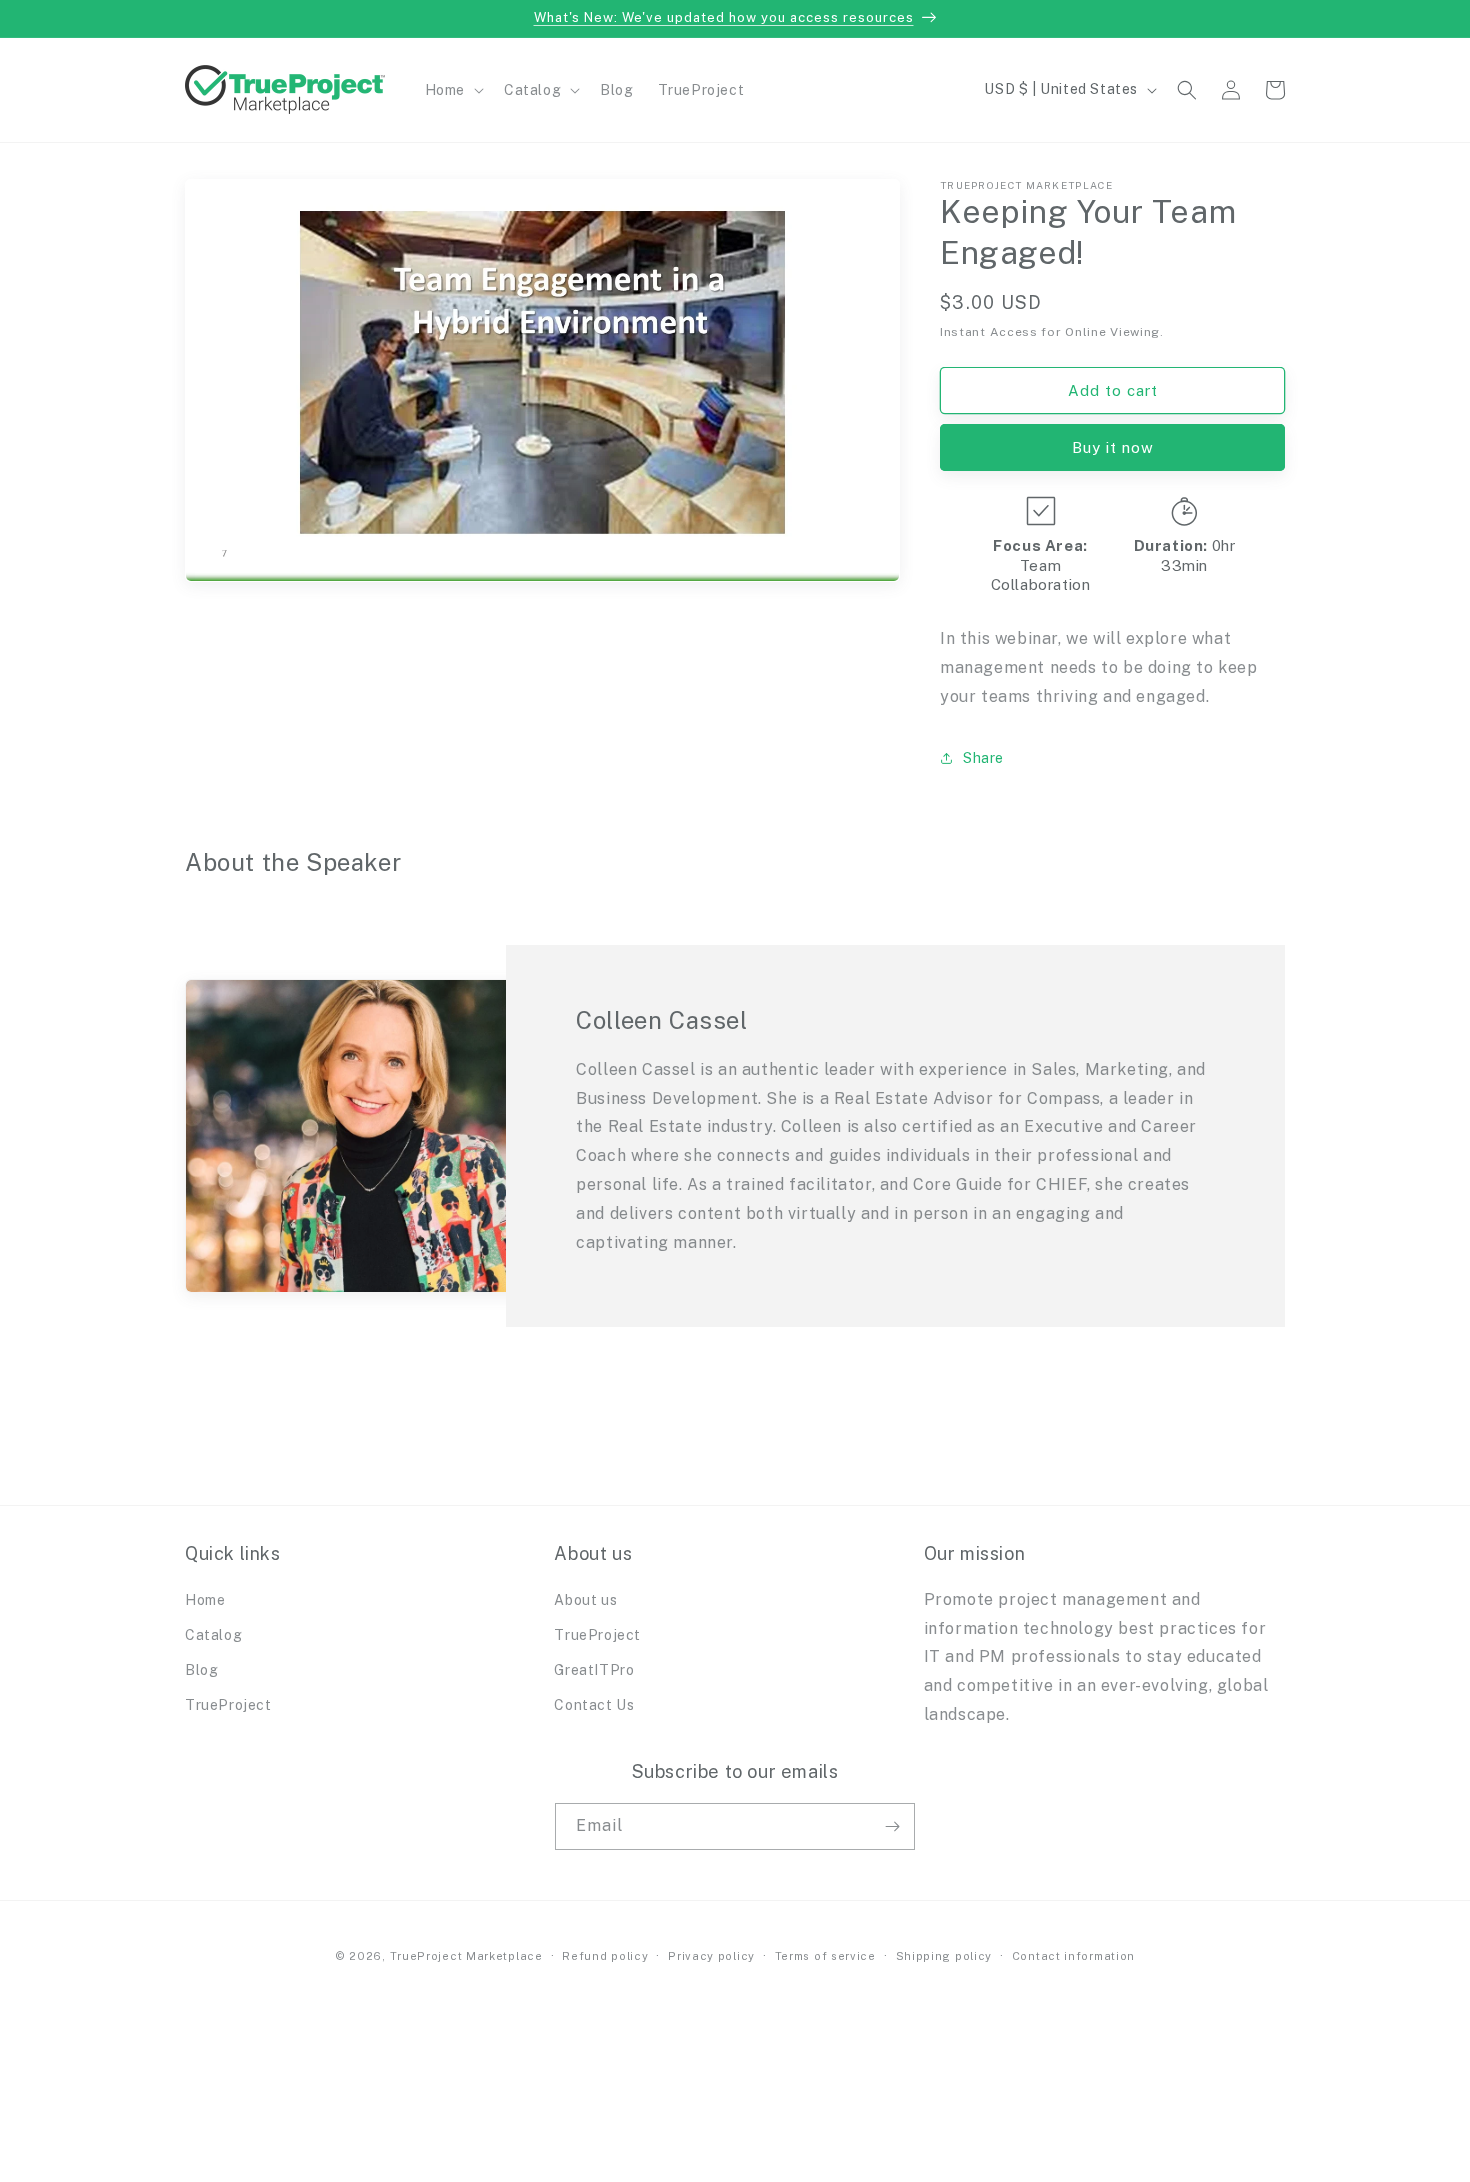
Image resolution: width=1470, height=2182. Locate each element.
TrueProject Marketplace (466, 1956)
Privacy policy (711, 1956)
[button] (452, 90)
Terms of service (825, 1956)
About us (585, 1600)
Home (205, 1600)
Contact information (1073, 1956)
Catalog (213, 1635)
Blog (201, 1670)
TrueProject (228, 1705)
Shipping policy (944, 1956)
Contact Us (594, 1705)
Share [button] (983, 758)
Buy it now (1113, 447)
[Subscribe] (892, 1826)
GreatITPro (594, 1670)
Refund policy (605, 1956)
